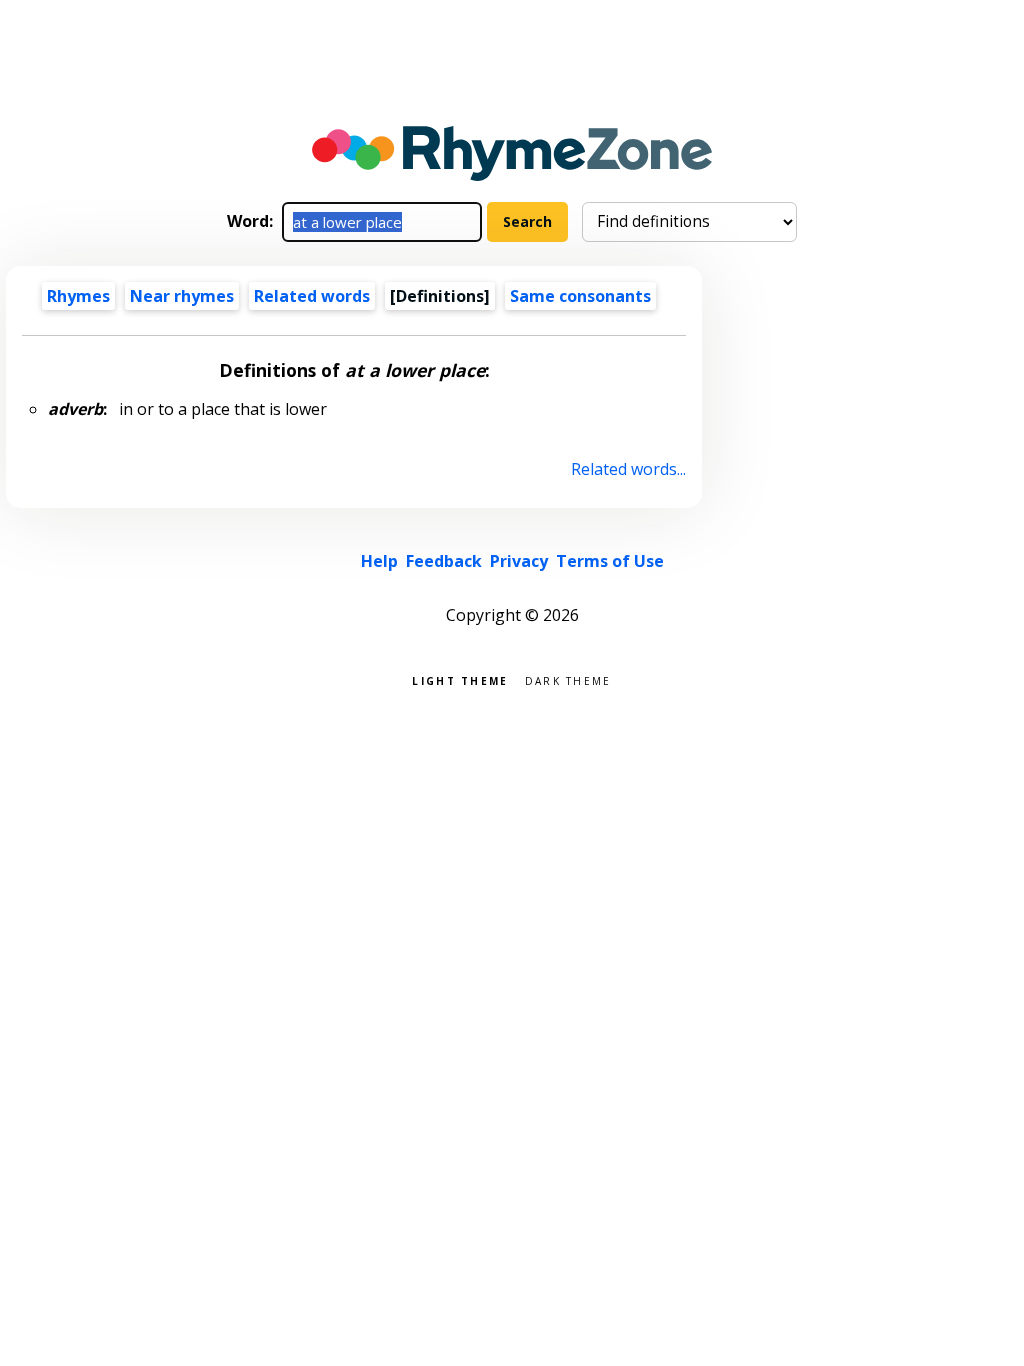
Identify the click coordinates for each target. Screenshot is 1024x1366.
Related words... (628, 469)
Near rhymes (182, 296)
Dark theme (568, 679)
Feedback (444, 561)
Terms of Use (610, 561)
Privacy (519, 561)
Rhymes (78, 296)
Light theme (460, 679)
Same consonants (580, 296)
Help (379, 561)
